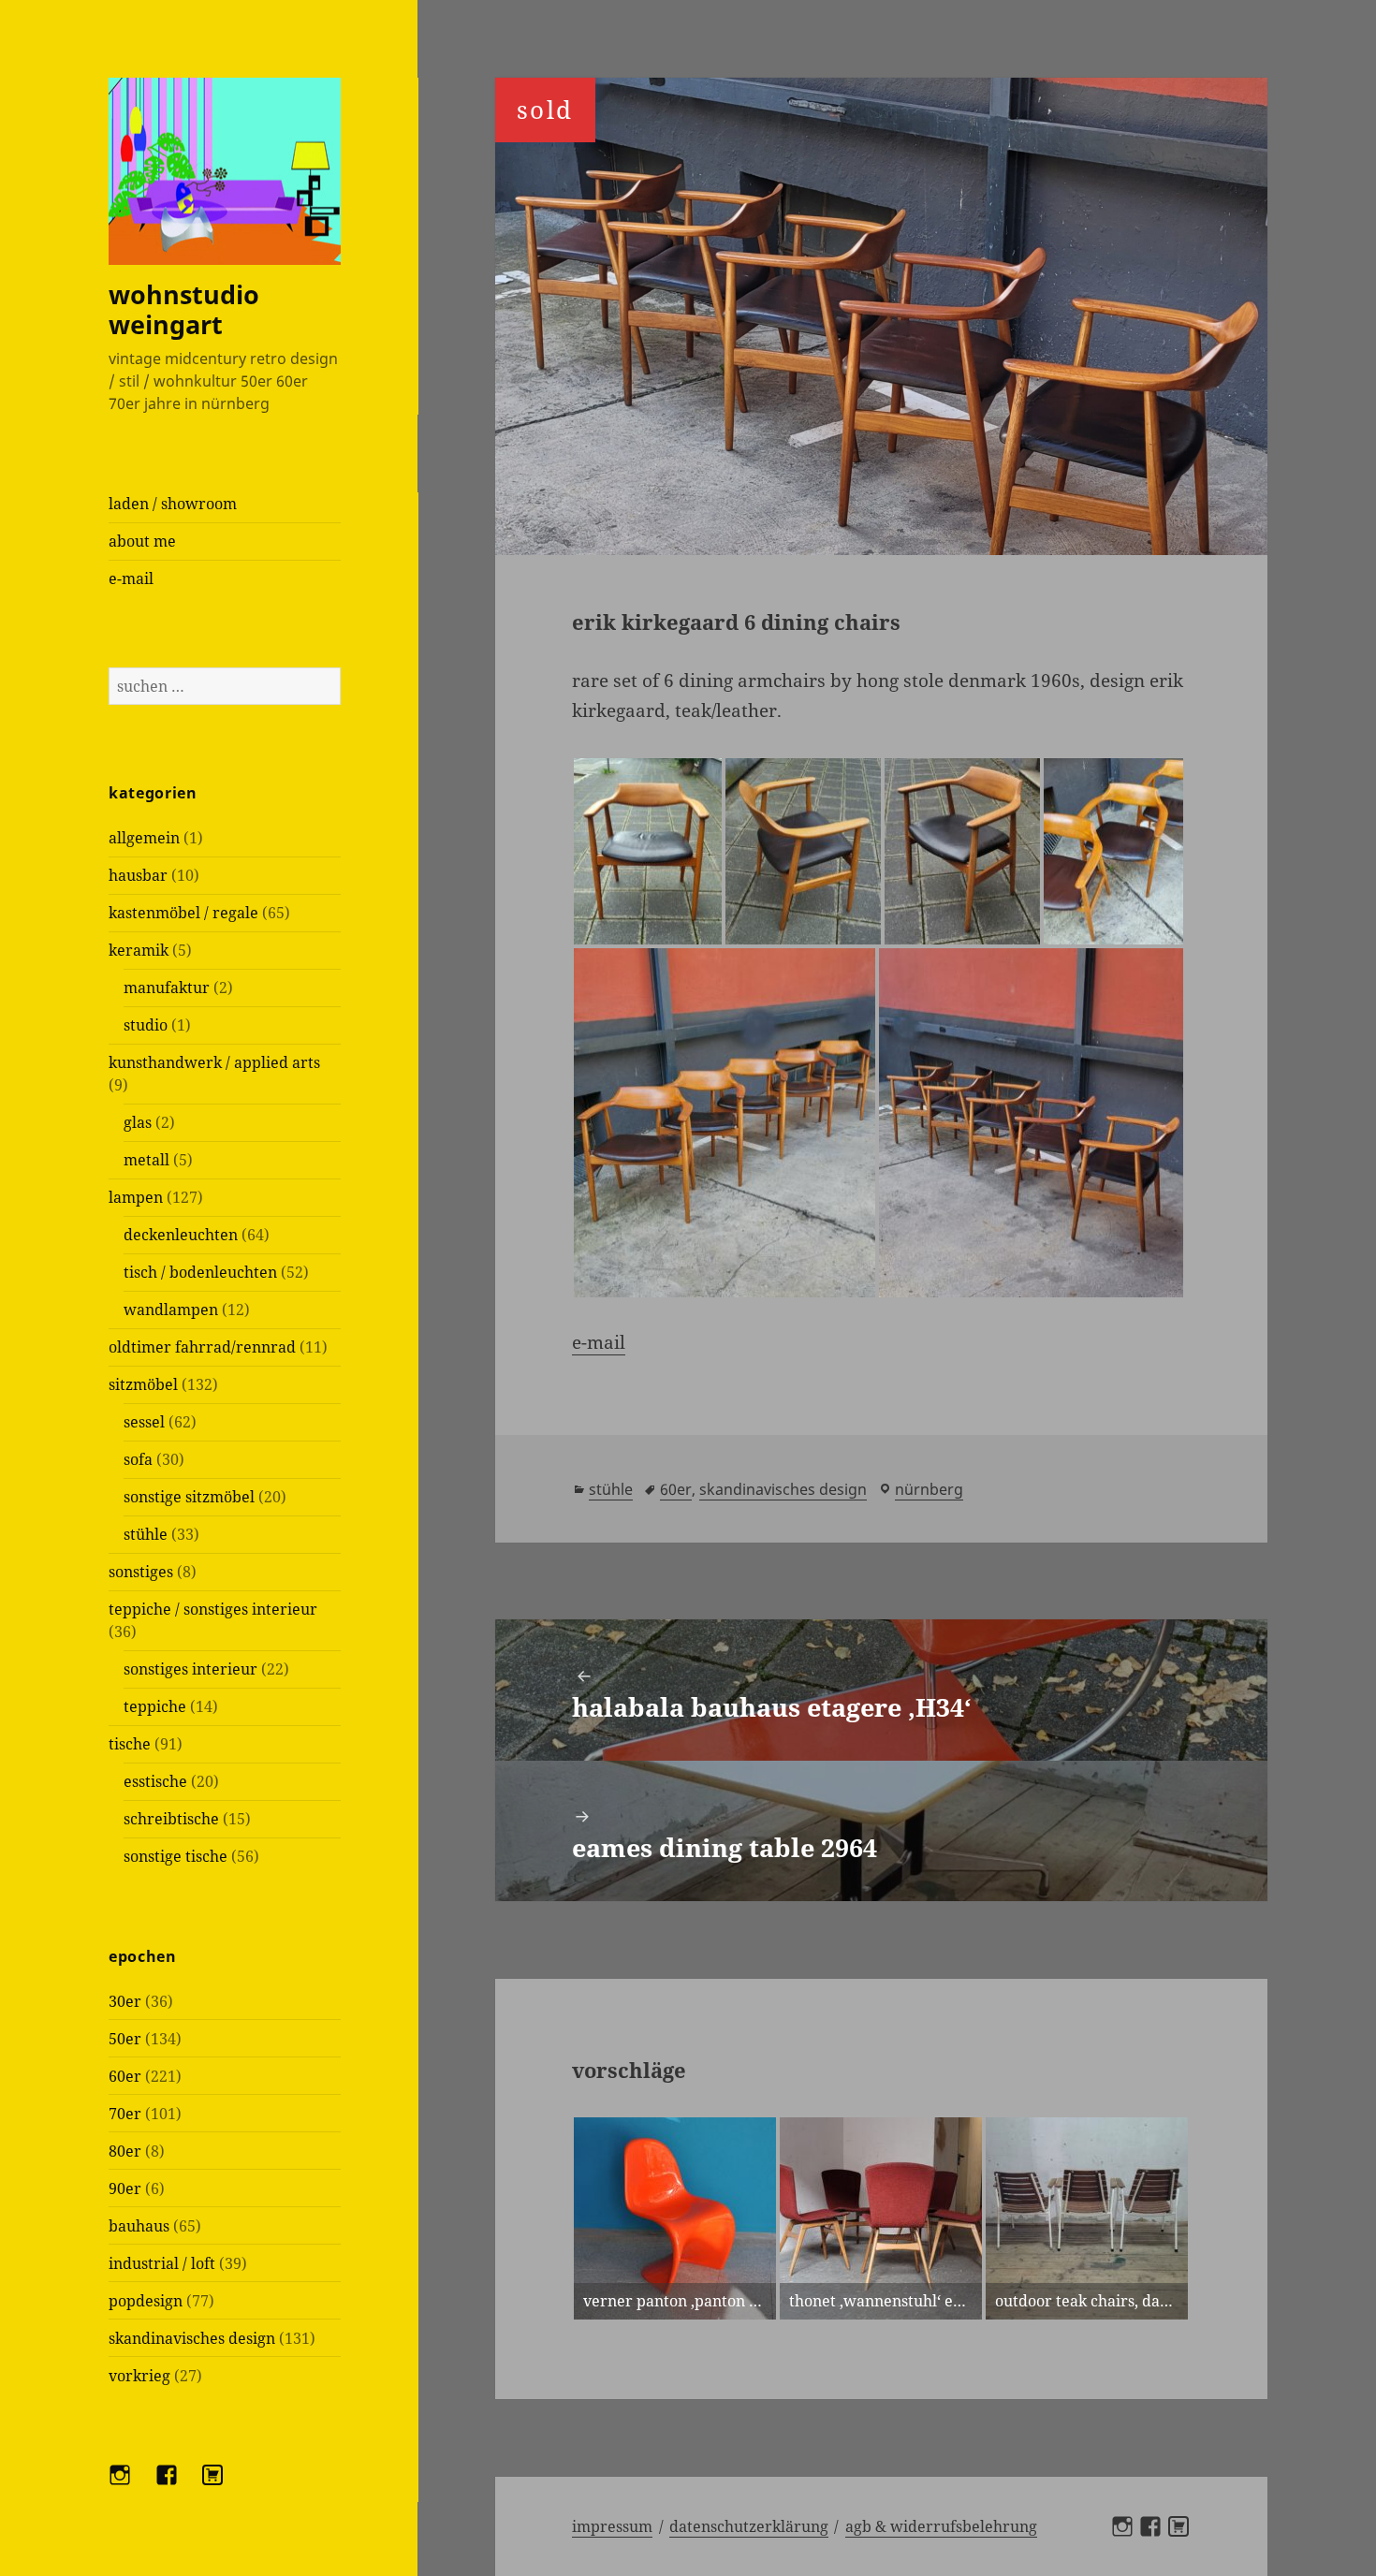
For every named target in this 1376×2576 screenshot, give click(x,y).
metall (146, 1160)
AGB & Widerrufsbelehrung (941, 2526)
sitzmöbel (143, 1384)
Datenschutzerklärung (749, 2526)
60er (125, 2076)
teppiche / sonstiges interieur (213, 1609)
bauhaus (139, 2226)
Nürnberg (929, 1489)
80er (125, 2151)
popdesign (146, 2301)
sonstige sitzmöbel (189, 1497)
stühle (146, 1534)
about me (142, 541)
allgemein (144, 838)
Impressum (612, 2526)
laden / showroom (173, 504)
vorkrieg (139, 2376)
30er (125, 2001)
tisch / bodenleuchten (200, 1272)
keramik (139, 950)
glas (138, 1122)
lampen (136, 1197)
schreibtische (171, 1819)
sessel (144, 1422)
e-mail (131, 578)
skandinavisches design (192, 2338)
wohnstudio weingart (184, 309)
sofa (138, 1459)
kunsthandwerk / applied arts (214, 1062)
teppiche (155, 1706)
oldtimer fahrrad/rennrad (202, 1347)
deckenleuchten (181, 1235)
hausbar (138, 875)
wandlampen (171, 1310)
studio (146, 1025)
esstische (155, 1781)
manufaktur (167, 988)
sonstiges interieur (190, 1669)
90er (125, 2188)
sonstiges (141, 1572)
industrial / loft (162, 2263)
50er (125, 2039)
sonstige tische (176, 1856)
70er (125, 2114)
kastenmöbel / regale (183, 913)
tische (130, 1744)
